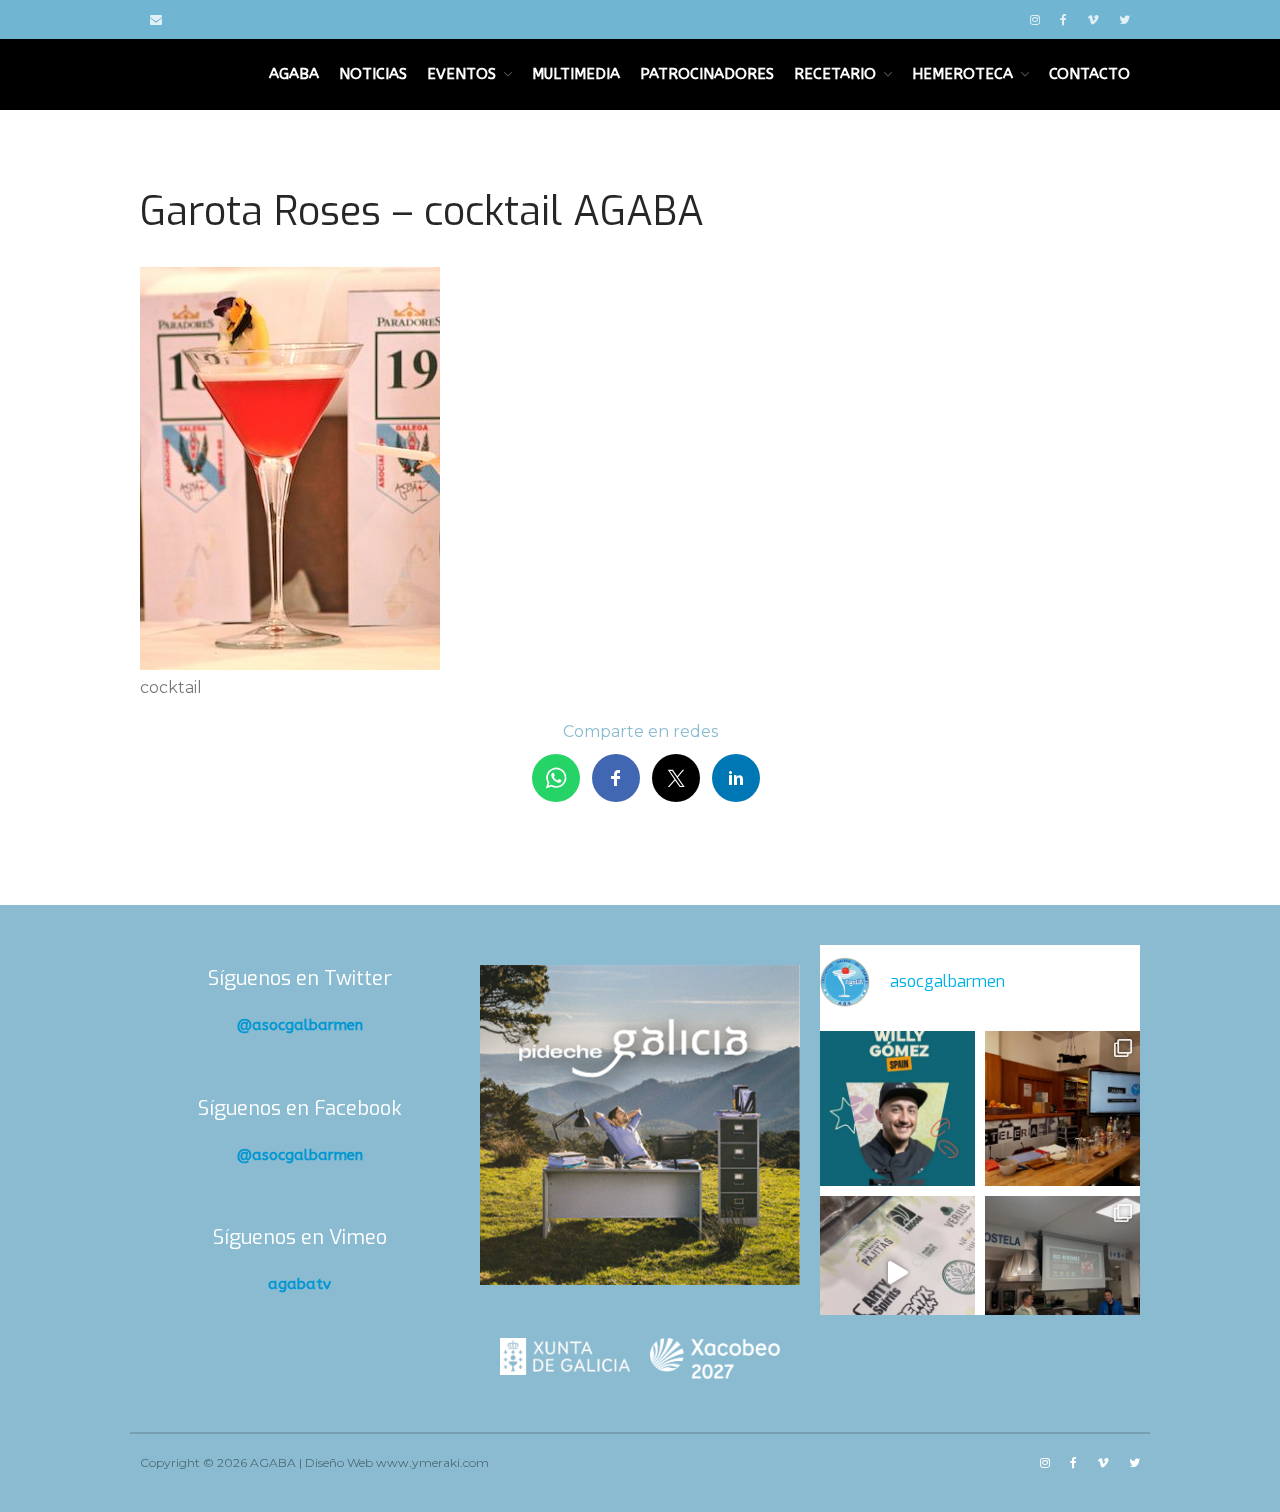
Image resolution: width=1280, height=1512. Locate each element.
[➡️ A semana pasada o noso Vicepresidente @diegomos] (1062, 1108)
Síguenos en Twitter (300, 978)
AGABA (294, 74)
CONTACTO (1089, 74)
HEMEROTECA (962, 74)
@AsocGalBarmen (300, 1025)
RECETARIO (835, 74)
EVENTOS (461, 74)
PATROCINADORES (707, 74)
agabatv (299, 1284)
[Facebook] (1063, 20)
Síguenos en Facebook (300, 1108)
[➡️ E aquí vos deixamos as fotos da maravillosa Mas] (1062, 1273)
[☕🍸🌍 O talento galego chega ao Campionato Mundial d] (897, 1108)
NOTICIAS (373, 74)
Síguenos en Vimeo (300, 1237)
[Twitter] (1124, 20)
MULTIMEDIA (576, 74)
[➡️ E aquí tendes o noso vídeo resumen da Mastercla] (897, 1273)
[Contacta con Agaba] (156, 20)
